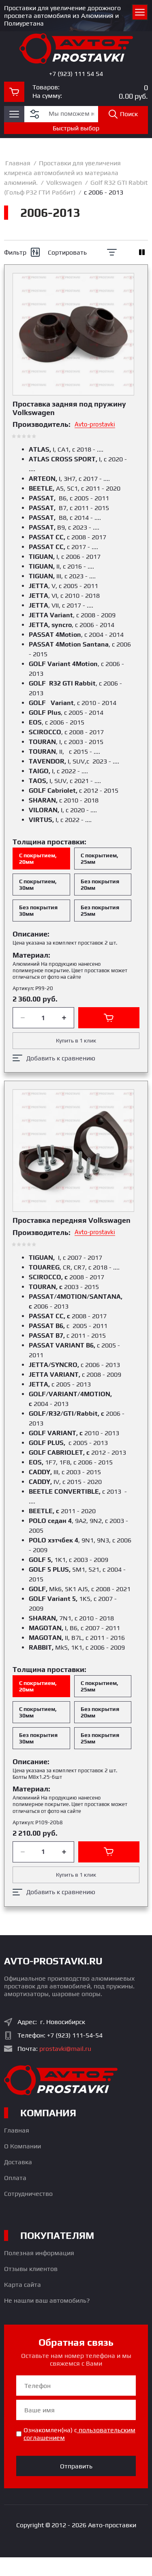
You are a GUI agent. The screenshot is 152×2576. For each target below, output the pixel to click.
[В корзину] (109, 1018)
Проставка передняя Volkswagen (72, 1220)
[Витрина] (142, 252)
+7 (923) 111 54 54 (76, 74)
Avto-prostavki (95, 424)
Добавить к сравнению (61, 1058)
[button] (14, 114)
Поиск (129, 114)
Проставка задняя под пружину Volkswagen (69, 408)
